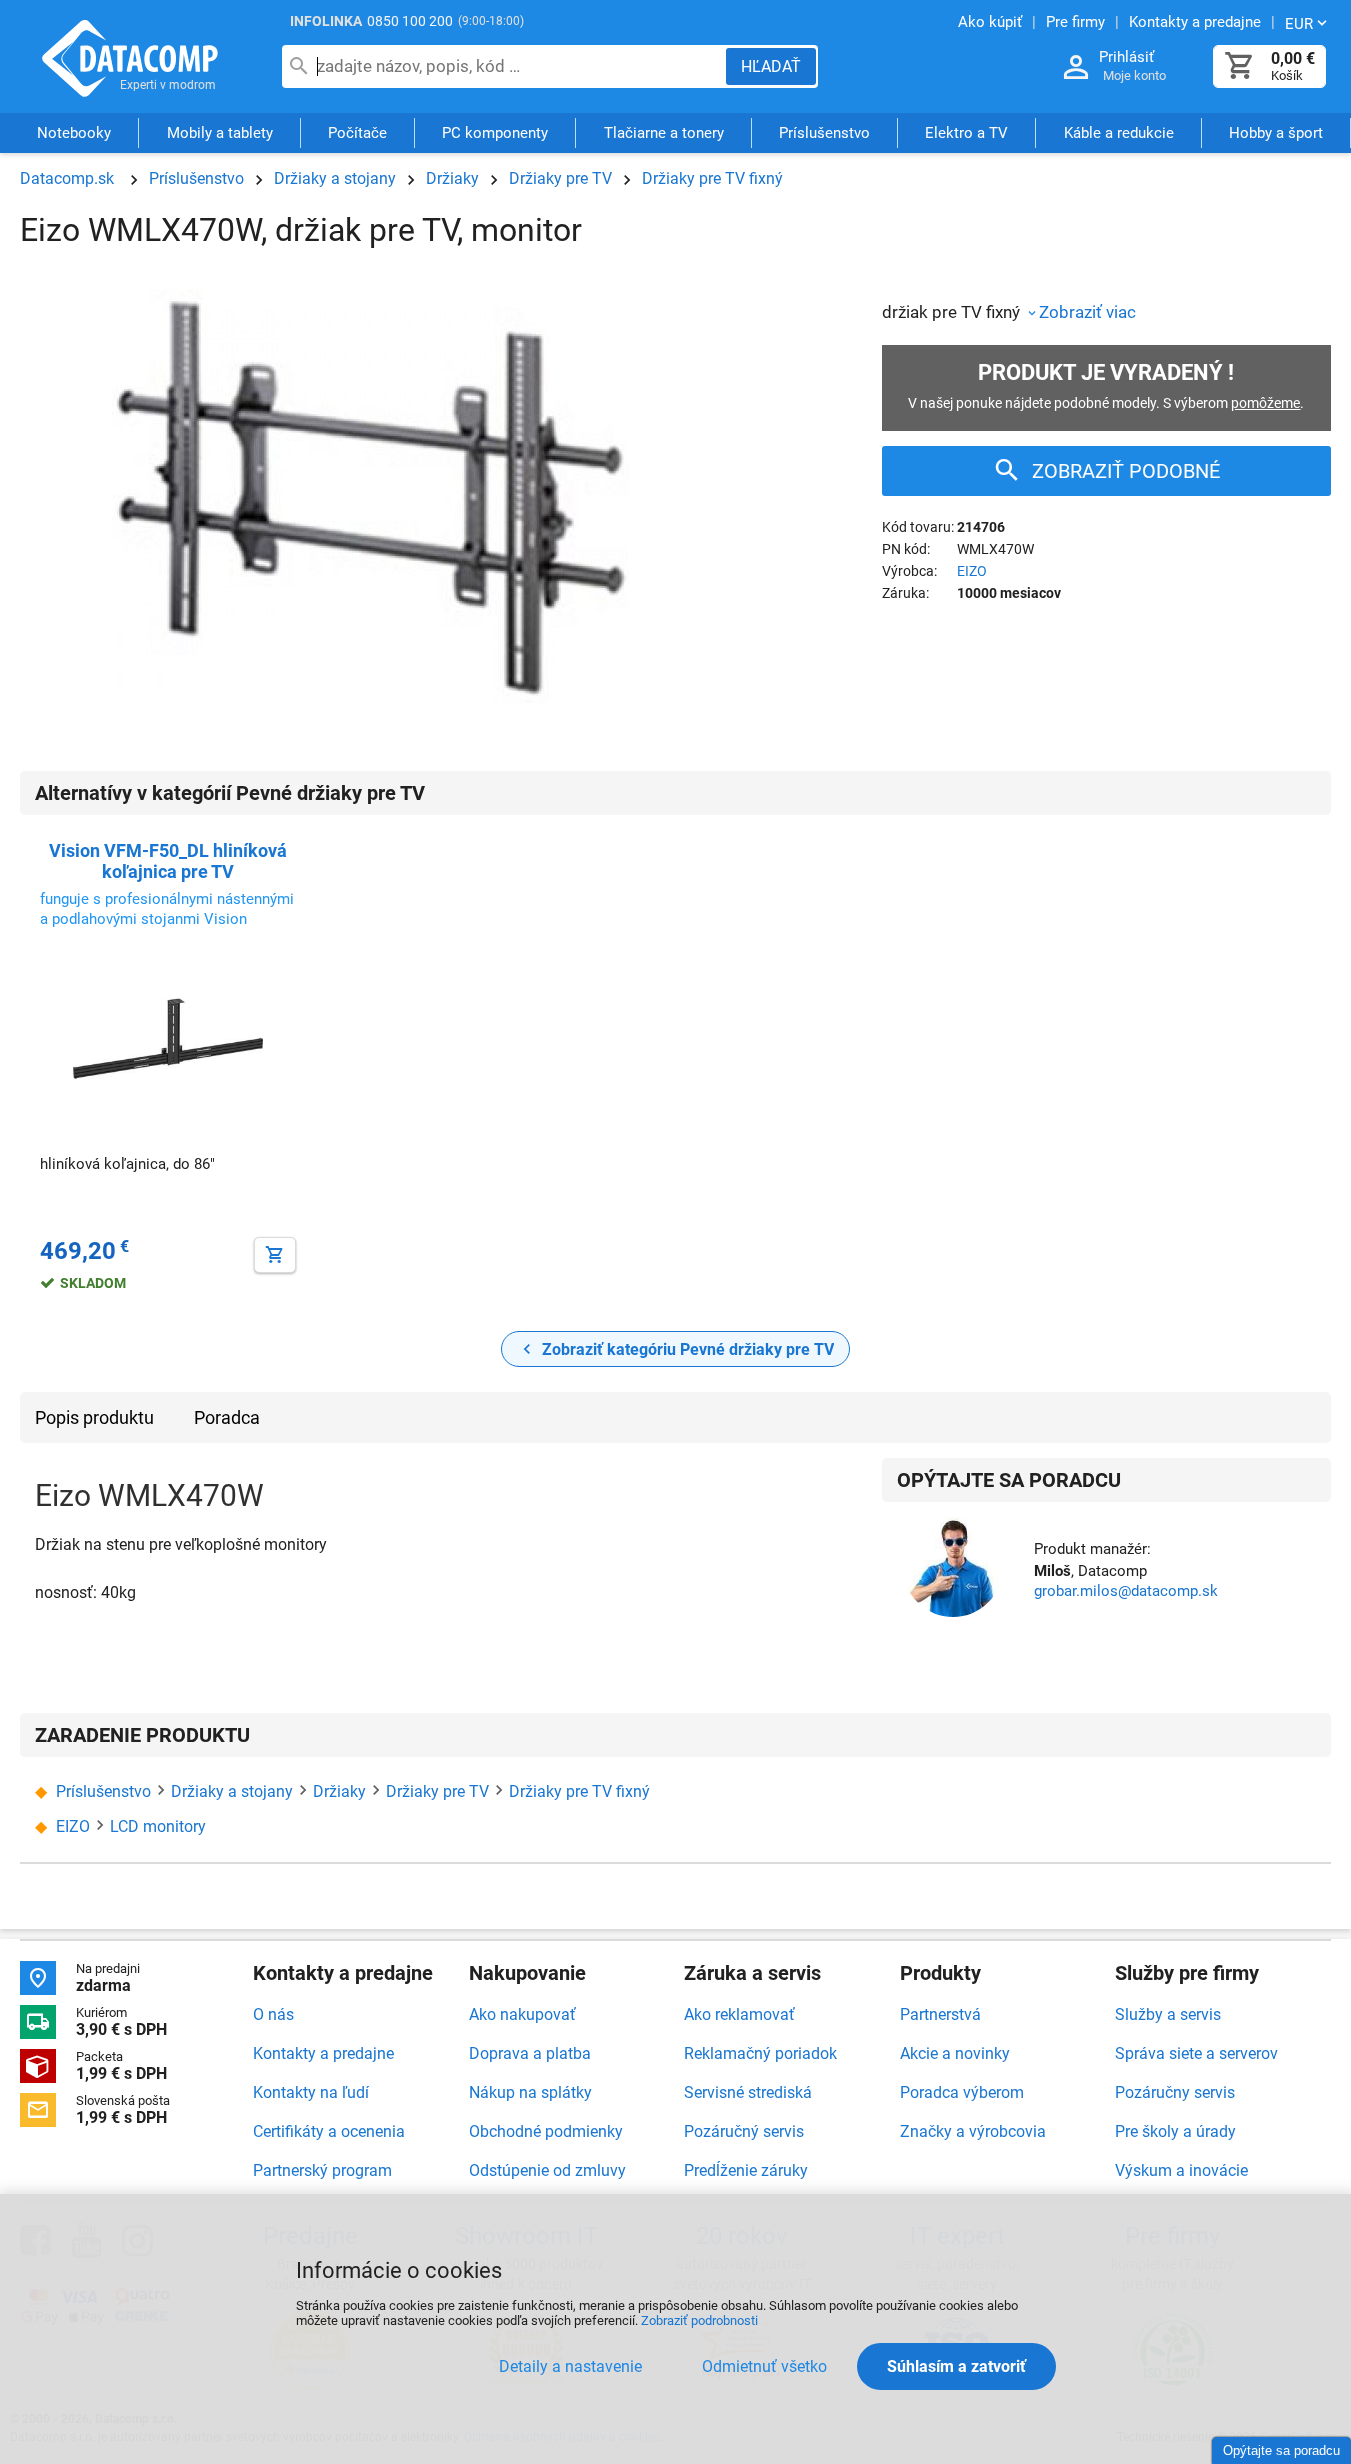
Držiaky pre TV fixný (712, 178)
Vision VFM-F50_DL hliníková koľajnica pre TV (168, 861)
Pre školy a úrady (1175, 2131)
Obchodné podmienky (546, 2131)
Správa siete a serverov (1196, 2053)
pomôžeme (1265, 403)
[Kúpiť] (275, 1255)
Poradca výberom (962, 2092)
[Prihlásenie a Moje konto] (1076, 67)
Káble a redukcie (1119, 133)
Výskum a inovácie (1181, 2170)
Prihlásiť (1126, 57)
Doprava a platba (530, 2053)
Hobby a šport (1276, 133)
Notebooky (74, 133)
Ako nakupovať (522, 2014)
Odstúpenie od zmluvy (547, 2170)
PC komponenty (495, 133)
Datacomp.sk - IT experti (130, 58)
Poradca (227, 1417)
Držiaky (452, 178)
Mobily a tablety (220, 133)
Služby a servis (1168, 2014)
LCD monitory (158, 1826)
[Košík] (1240, 66)
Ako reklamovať (739, 2014)
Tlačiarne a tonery (664, 133)
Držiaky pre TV (560, 178)
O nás (273, 2014)
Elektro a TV (966, 133)
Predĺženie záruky (746, 2170)
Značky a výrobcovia (973, 2131)
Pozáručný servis (744, 2131)
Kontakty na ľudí (311, 2092)
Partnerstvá (940, 2014)
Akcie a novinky (955, 2053)
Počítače (357, 133)
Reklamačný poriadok (760, 2053)
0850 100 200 (410, 21)
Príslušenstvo (824, 133)
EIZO (972, 571)
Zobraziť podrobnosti (699, 2320)
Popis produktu (94, 1417)
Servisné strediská (748, 2092)
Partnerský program (322, 2170)
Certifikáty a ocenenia (329, 2131)
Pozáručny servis (1175, 2092)
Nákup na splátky (530, 2092)
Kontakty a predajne (323, 2053)
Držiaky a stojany (335, 178)
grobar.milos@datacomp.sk (1126, 1591)
